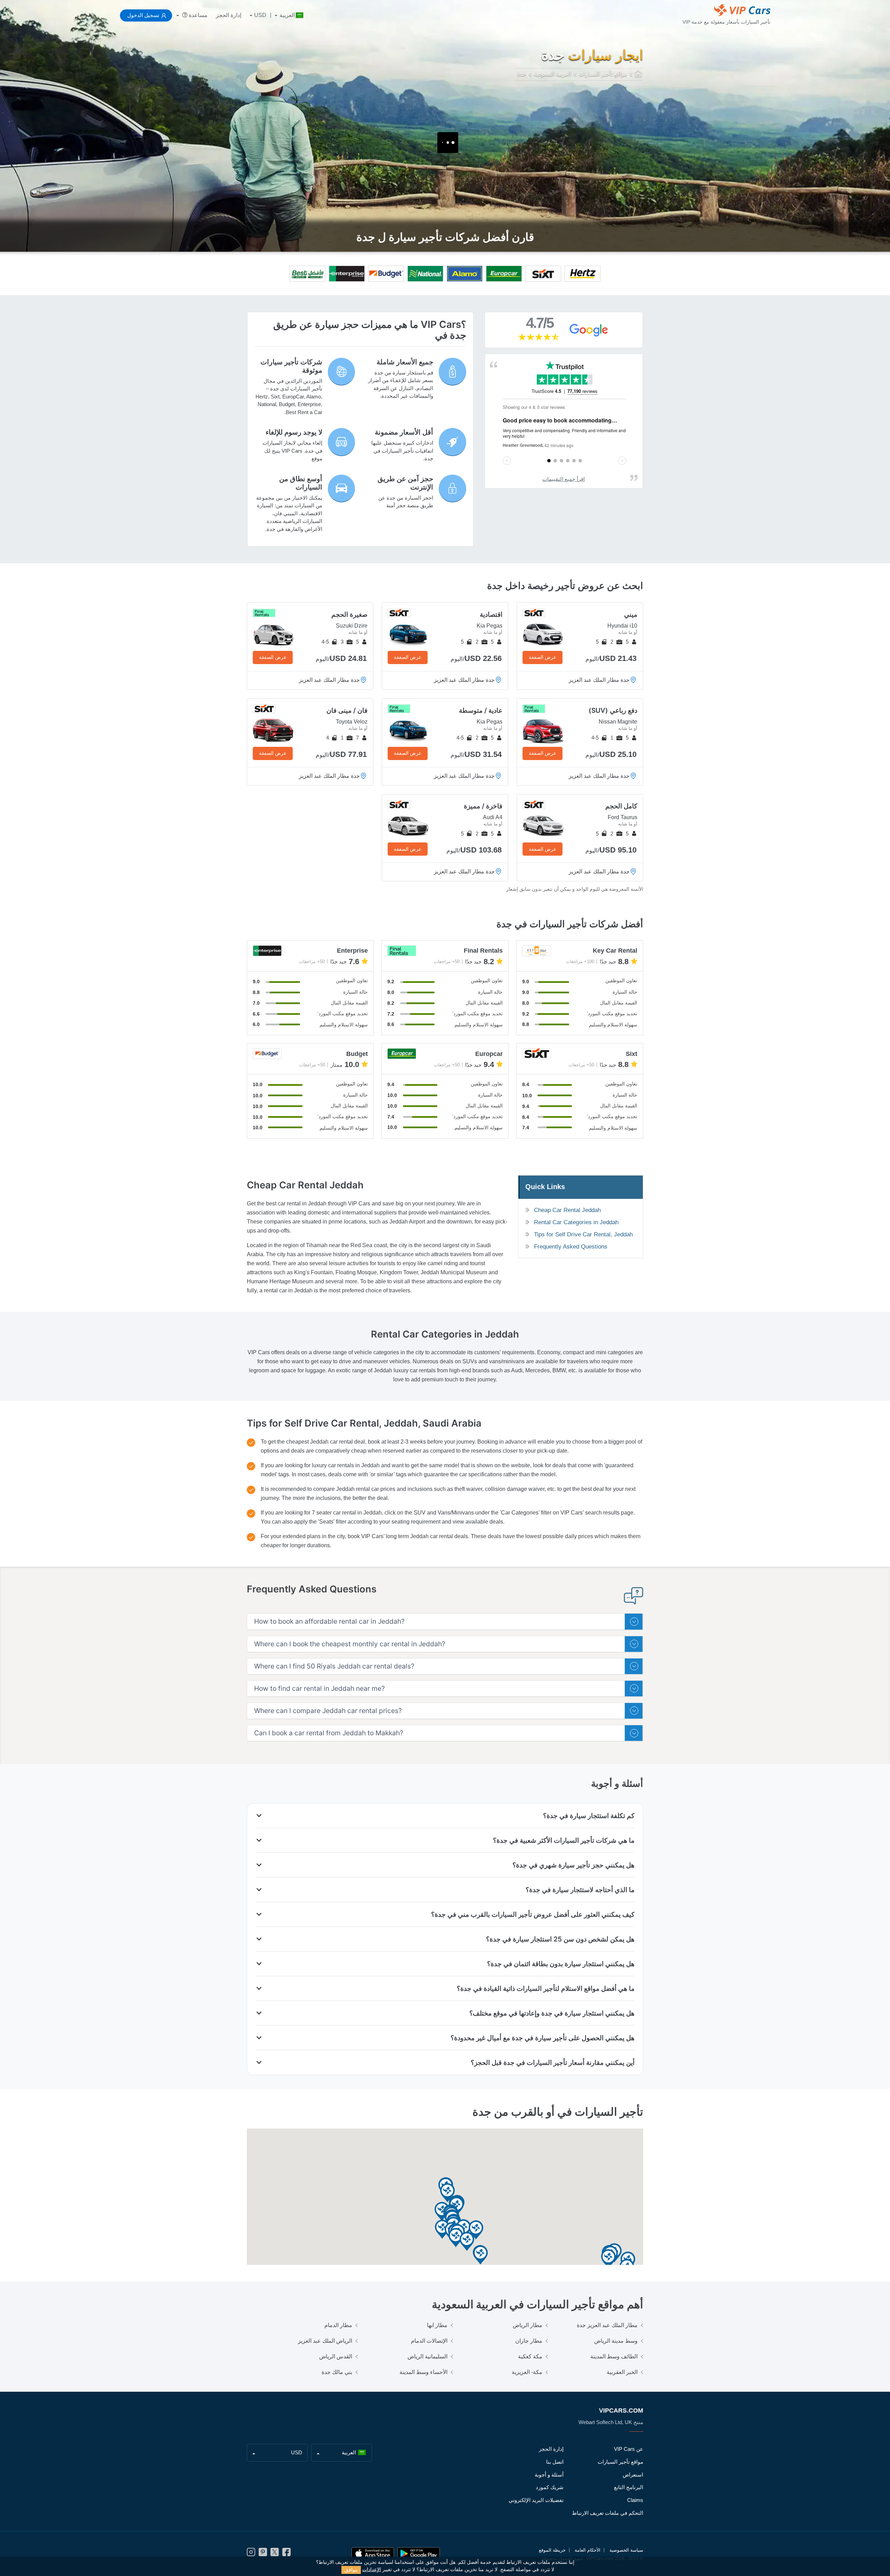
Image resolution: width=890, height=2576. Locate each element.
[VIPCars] (639, 74)
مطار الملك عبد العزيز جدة (607, 2325)
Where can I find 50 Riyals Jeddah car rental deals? (334, 1666)
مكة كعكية (530, 2356)
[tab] (445, 1622)
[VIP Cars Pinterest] (263, 2554)
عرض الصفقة (543, 657)
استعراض (633, 2475)
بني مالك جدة (337, 2372)
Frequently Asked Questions (571, 1247)
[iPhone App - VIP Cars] (373, 2554)
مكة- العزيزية (527, 2372)
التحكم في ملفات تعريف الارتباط (608, 2513)
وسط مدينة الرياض (616, 2341)
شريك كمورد (550, 2487)
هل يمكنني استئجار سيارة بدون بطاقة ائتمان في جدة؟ (561, 1964)
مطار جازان (529, 2341)
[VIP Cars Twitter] (275, 2554)
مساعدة (197, 15)
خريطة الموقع (552, 2550)
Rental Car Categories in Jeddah (576, 1222)
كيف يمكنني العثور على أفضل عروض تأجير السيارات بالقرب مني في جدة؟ (533, 1914)
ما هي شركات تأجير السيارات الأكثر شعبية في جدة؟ (564, 1840)
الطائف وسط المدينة (614, 2356)
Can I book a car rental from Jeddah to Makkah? (329, 1733)
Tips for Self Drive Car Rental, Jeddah (583, 1234)
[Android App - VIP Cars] (419, 2554)
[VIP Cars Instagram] (251, 2554)
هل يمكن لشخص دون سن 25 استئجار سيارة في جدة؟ (560, 1939)
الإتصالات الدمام (429, 2341)
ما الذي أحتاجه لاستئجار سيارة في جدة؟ (580, 1890)
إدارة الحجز (229, 15)
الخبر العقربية (622, 2372)
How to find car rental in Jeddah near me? (319, 1689)
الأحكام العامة (588, 2550)
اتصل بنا (555, 2462)
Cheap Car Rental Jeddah (567, 1210)
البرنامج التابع (629, 2487)
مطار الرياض (528, 2325)
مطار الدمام (338, 2325)
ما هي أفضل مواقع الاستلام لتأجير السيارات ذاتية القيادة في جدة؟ (546, 1988)
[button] (442, 2212)
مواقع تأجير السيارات (620, 2462)
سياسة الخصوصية (626, 2550)
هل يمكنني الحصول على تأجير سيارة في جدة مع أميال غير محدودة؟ (543, 2038)
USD (260, 15)
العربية (287, 15)
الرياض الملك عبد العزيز (325, 2341)
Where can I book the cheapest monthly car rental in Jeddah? (350, 1644)
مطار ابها (437, 2325)
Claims (635, 2500)
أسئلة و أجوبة (549, 2475)
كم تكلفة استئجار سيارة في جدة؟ (589, 1816)
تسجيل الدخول (143, 15)
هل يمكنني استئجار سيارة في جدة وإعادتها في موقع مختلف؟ (552, 2013)
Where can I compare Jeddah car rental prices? (328, 1711)
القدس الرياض (336, 2356)
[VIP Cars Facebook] (286, 2554)
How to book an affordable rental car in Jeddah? (329, 1621)
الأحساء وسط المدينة (423, 2372)
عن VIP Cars (629, 2449)
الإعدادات (372, 2570)
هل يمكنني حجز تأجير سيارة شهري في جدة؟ (573, 1865)
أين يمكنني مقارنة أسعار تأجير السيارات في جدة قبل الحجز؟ (553, 2062)
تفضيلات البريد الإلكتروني (536, 2500)
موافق (351, 2570)
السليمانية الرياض (427, 2356)
